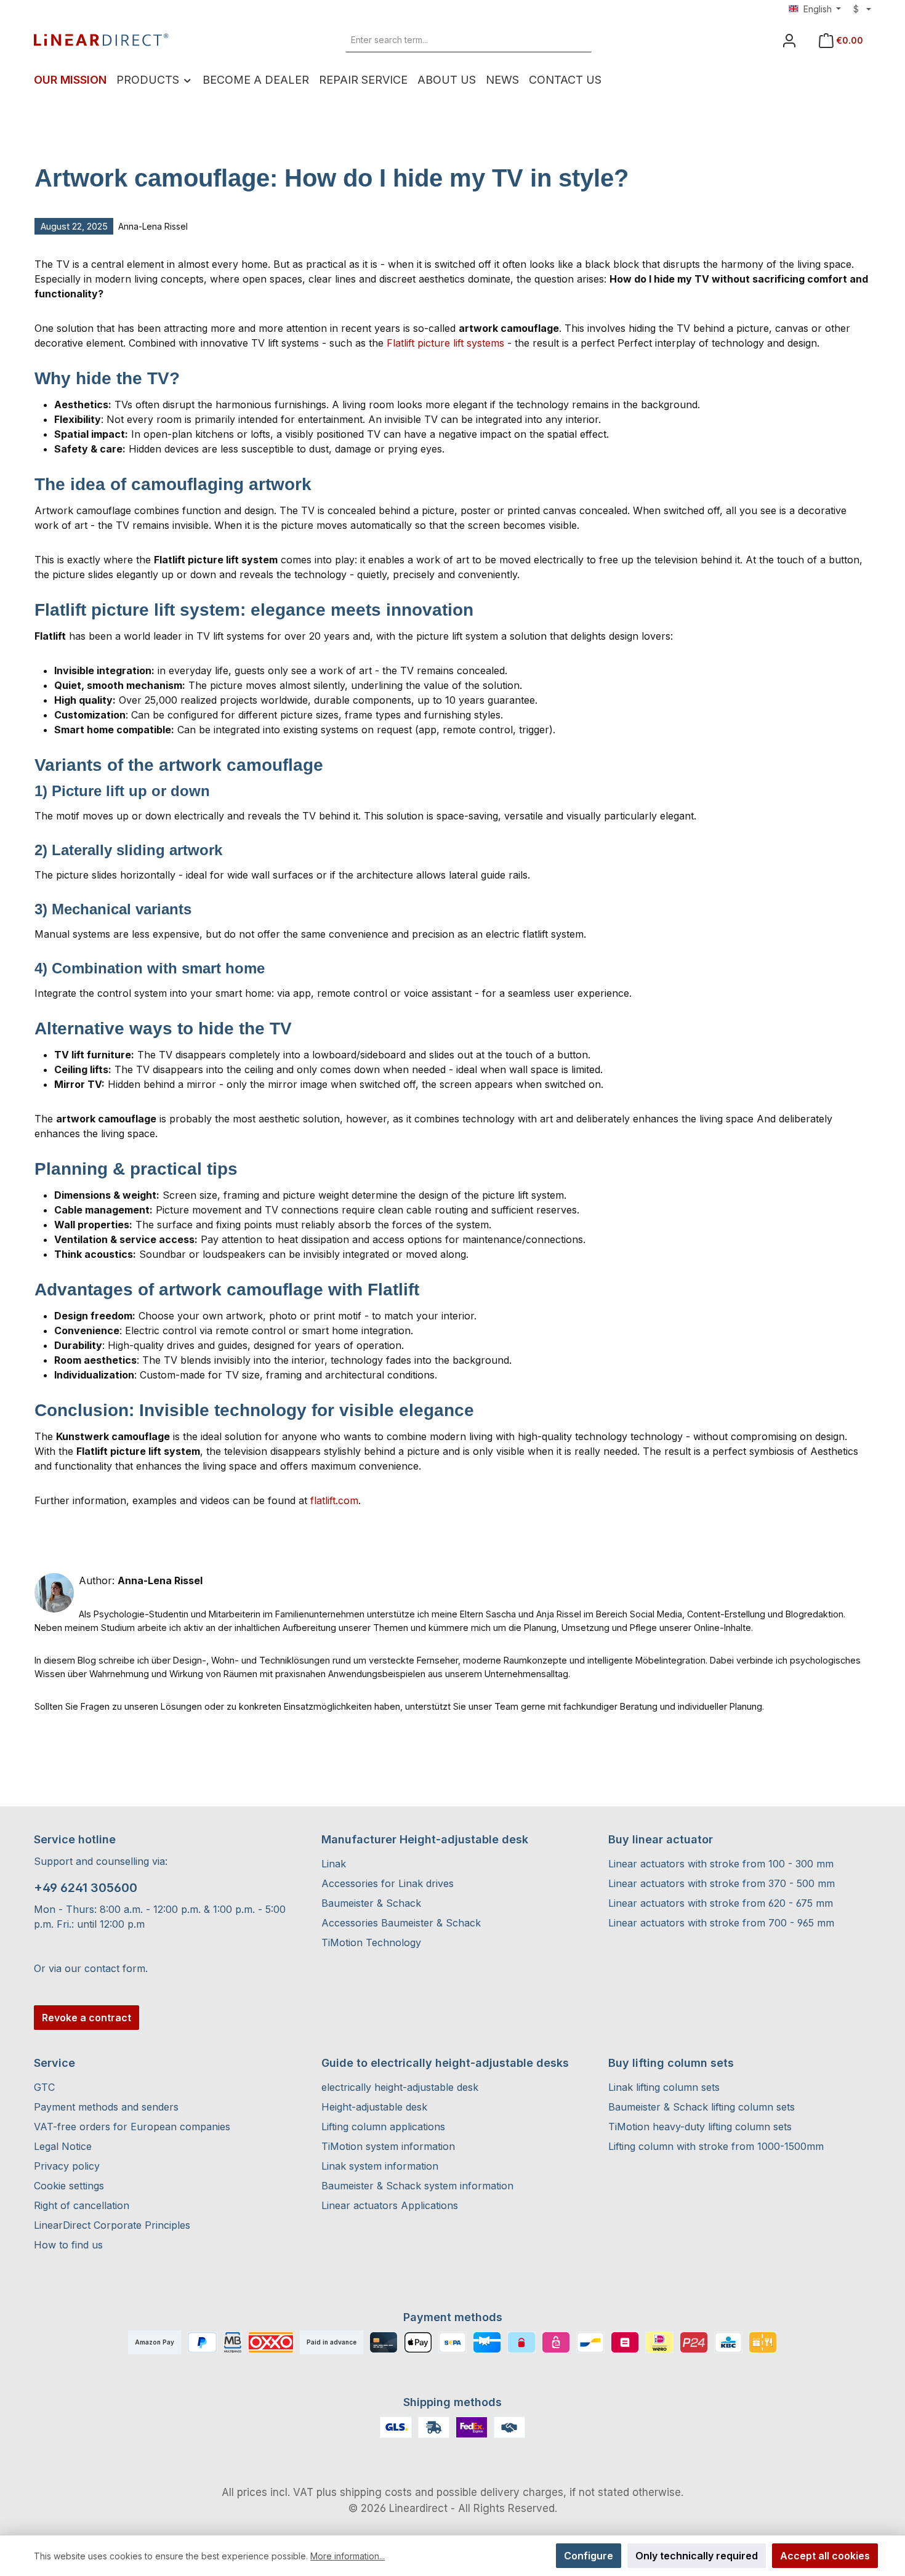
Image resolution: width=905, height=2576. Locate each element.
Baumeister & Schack (371, 1903)
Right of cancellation (82, 2205)
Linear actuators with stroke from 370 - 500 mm (722, 1883)
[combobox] (455, 40)
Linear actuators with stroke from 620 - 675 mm (721, 1903)
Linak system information (380, 2166)
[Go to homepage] (102, 40)
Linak (334, 1864)
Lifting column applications (383, 2127)
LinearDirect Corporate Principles (112, 2225)
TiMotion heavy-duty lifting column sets (700, 2127)
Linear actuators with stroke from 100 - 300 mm (721, 1864)
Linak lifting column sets (664, 2087)
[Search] (577, 40)
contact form (115, 1968)
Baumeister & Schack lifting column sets (702, 2107)
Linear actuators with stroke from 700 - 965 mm (721, 1923)
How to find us (68, 2245)
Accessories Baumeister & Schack (401, 1923)
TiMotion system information (388, 2146)
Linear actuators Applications (390, 2205)
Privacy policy (67, 2166)
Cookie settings (69, 2186)
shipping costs (376, 2492)
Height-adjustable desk (374, 2107)
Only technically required (697, 2556)
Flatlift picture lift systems (445, 343)
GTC (44, 2087)
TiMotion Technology (371, 1942)
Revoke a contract (86, 2018)
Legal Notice (63, 2146)
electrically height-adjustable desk (400, 2087)
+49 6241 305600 (86, 1888)
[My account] (789, 40)
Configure (589, 2556)
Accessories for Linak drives (388, 1883)
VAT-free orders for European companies (132, 2127)
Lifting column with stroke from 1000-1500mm (716, 2146)
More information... (348, 2556)
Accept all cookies (825, 2556)
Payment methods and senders (106, 2107)
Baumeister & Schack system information (417, 2186)
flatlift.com (334, 1500)
